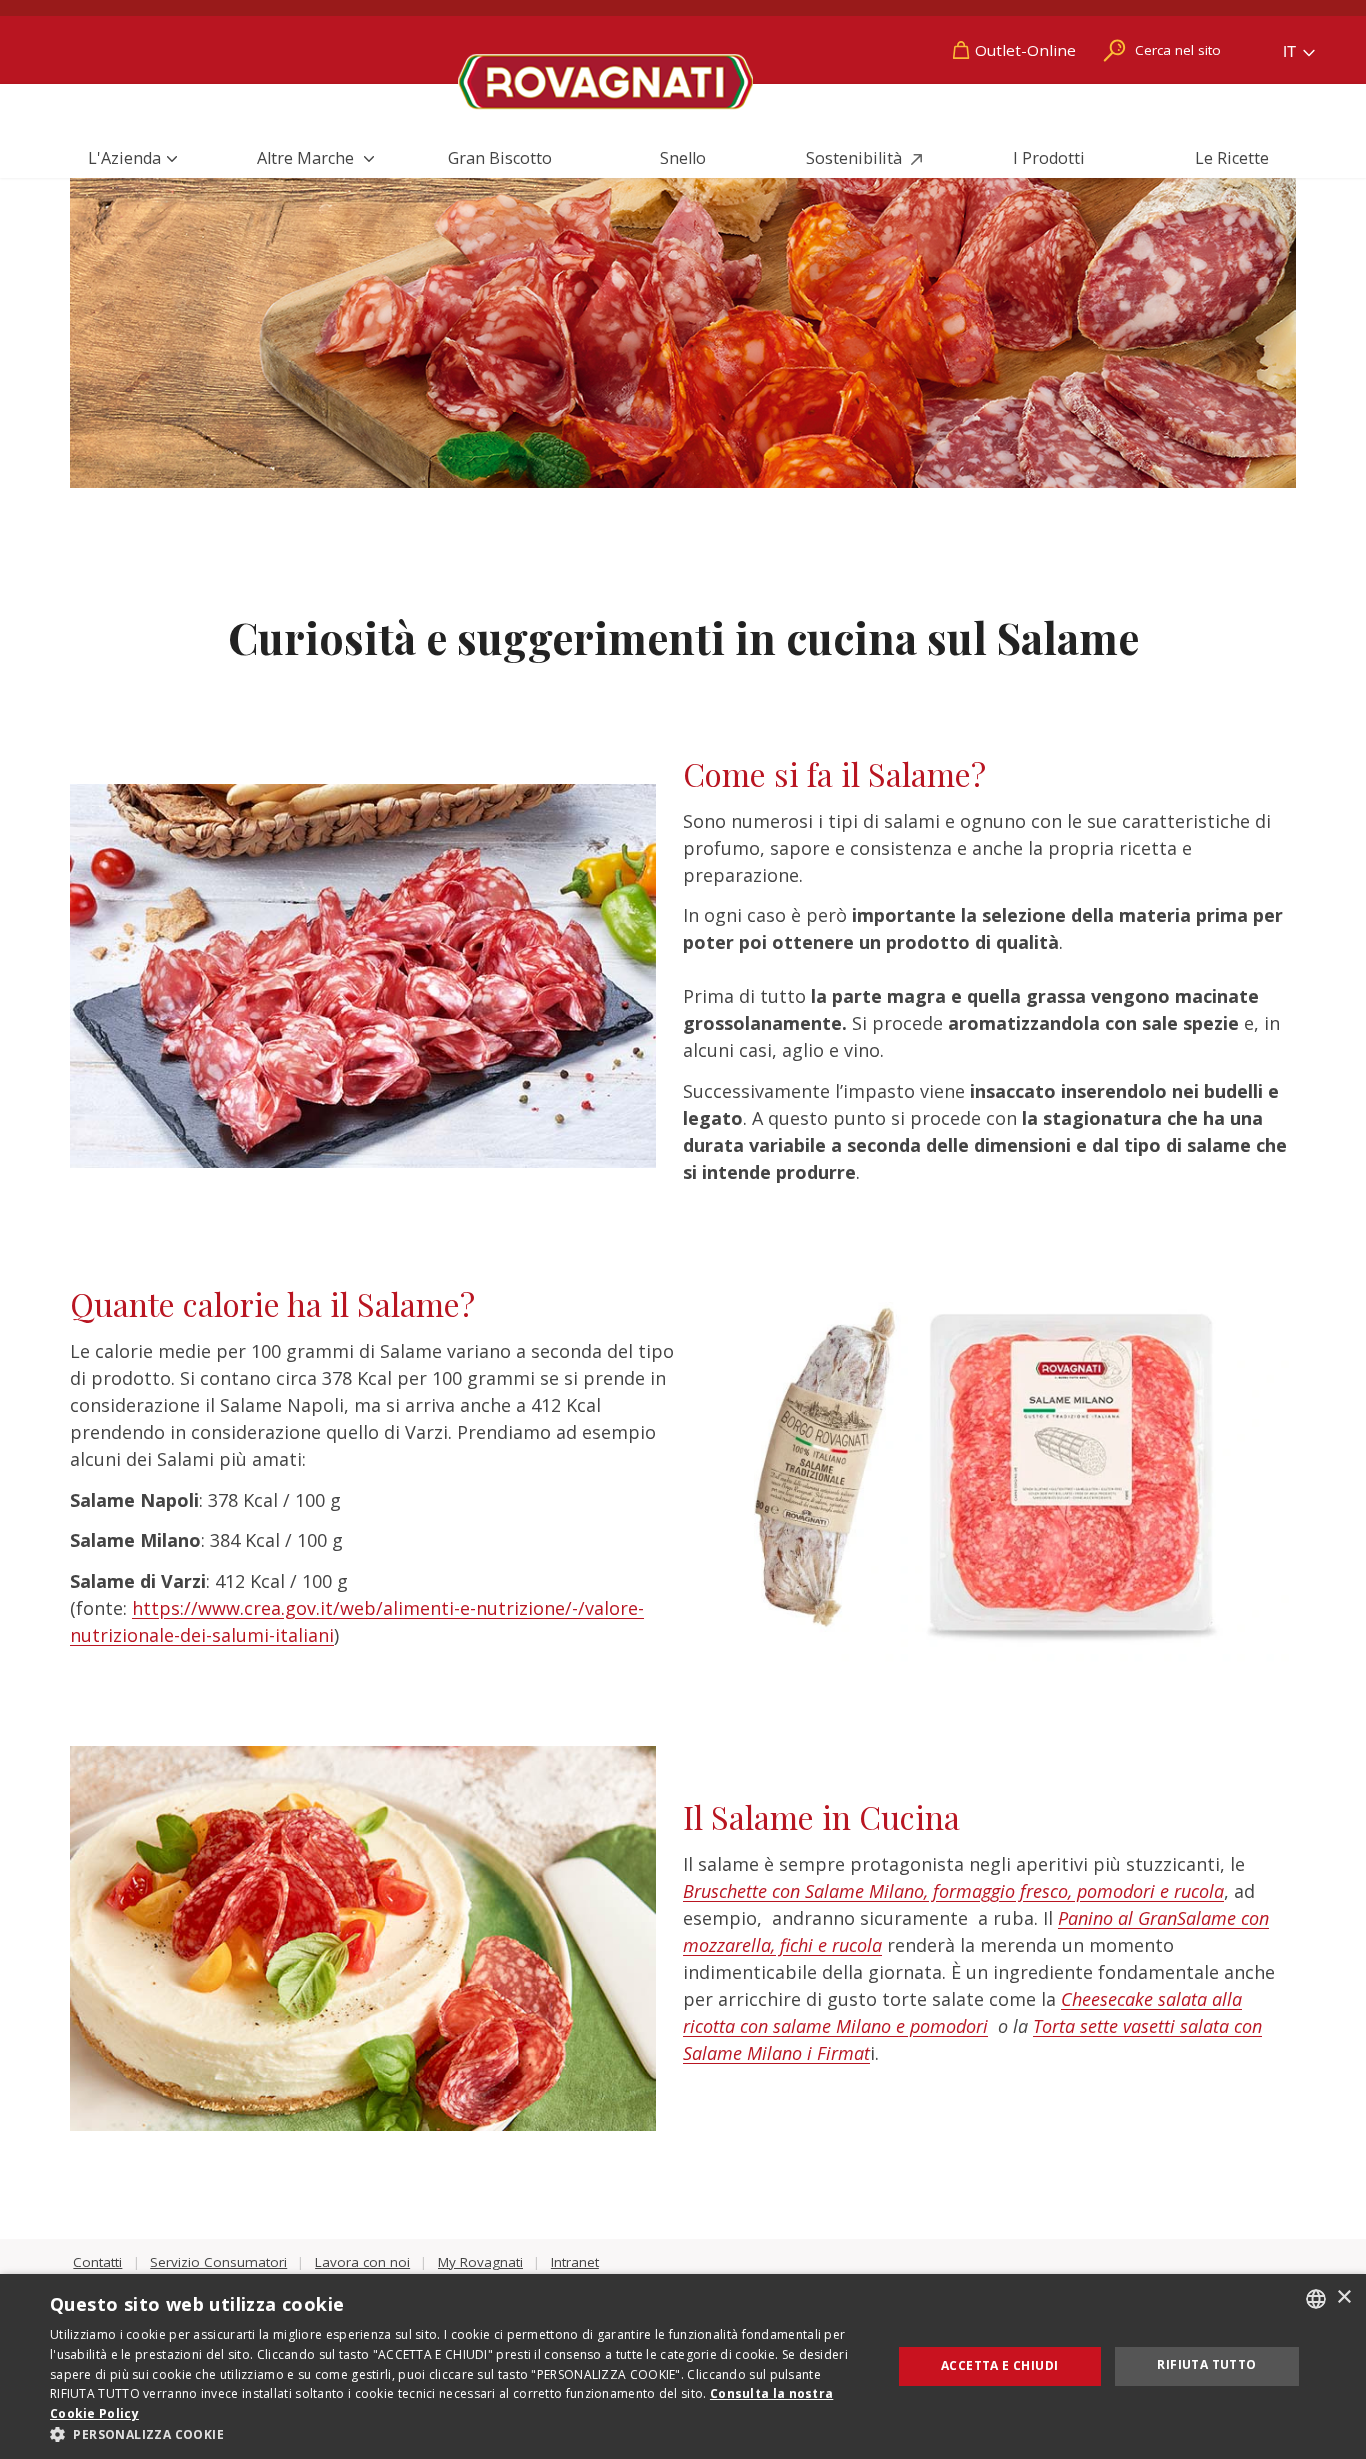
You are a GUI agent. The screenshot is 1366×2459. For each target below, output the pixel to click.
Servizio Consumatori (218, 2262)
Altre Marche (307, 158)
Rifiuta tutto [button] (1206, 2364)
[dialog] (683, 2366)
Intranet (575, 2262)
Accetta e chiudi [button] (999, 2365)
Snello (683, 158)
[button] (458, 2434)
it (1291, 51)
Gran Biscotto (500, 158)
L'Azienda (124, 158)
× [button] (1343, 2297)
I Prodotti (1049, 158)
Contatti (97, 2262)
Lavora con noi (362, 2262)
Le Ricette (1232, 158)
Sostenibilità (856, 158)
